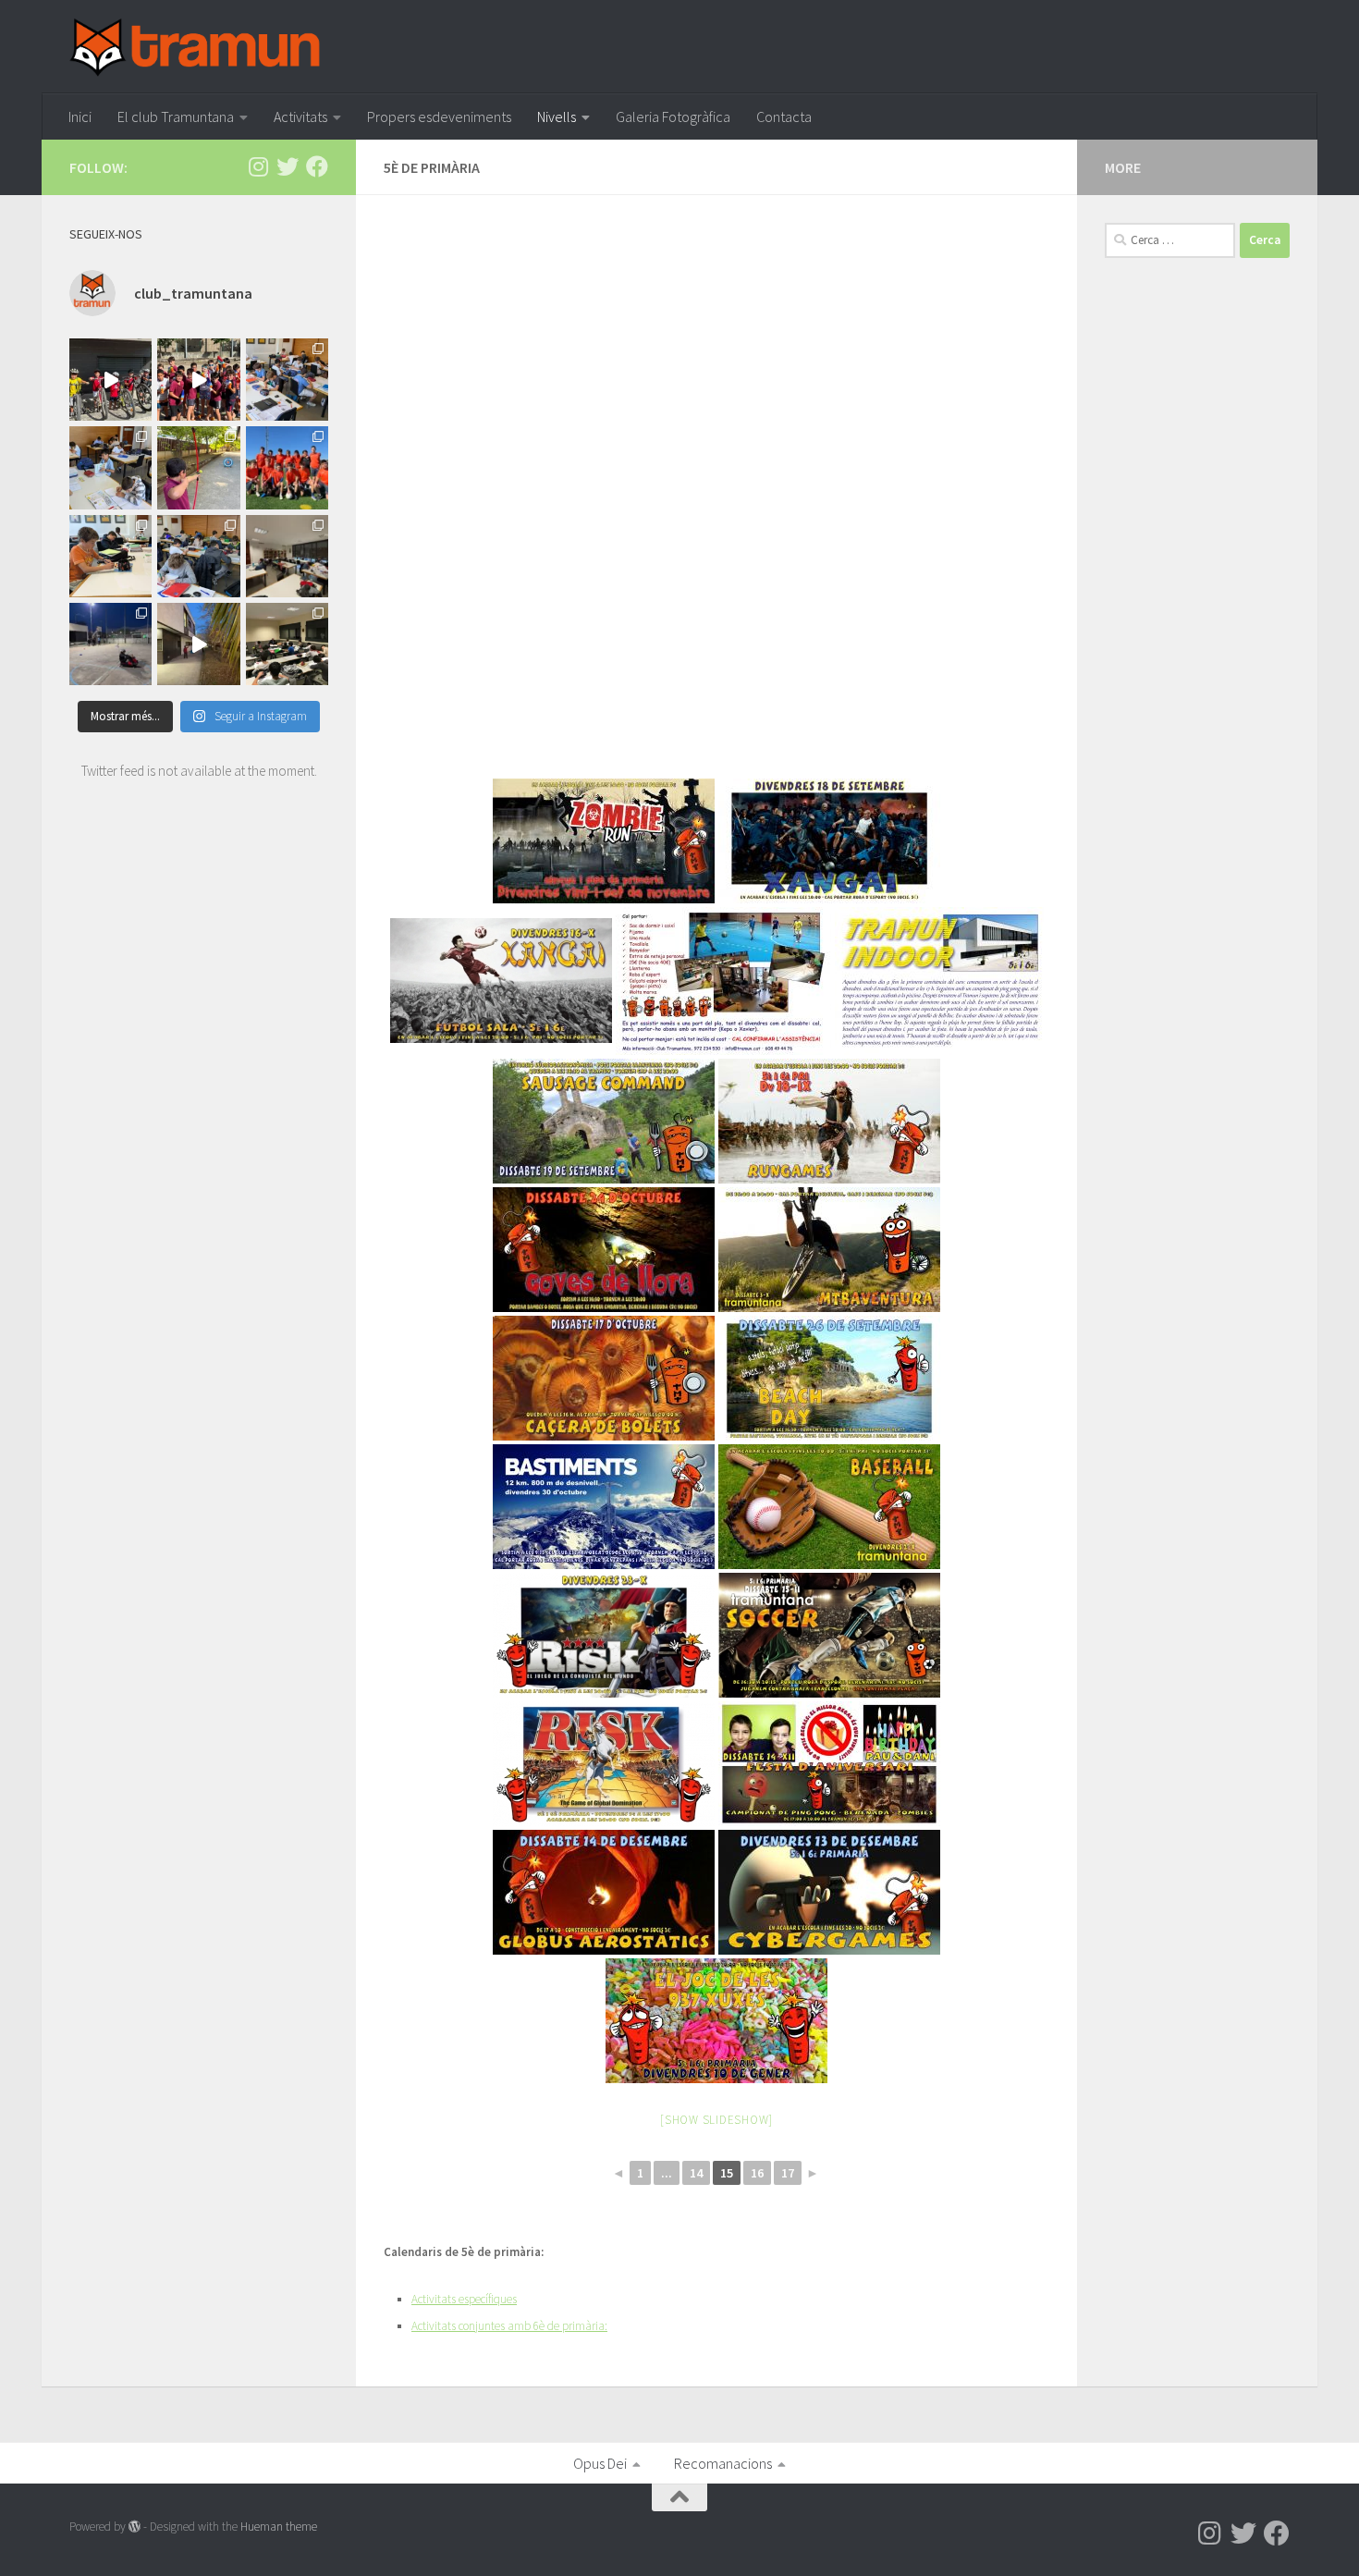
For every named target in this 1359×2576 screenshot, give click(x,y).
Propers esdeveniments (439, 117)
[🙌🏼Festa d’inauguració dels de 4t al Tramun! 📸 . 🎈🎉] (198, 467)
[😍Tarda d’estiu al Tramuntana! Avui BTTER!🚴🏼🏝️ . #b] (110, 380)
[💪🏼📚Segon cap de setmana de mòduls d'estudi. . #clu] (287, 644)
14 (696, 2173)
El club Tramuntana (176, 117)
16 (757, 2173)
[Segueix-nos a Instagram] (258, 166)
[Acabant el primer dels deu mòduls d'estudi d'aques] (110, 467)
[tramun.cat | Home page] (195, 47)
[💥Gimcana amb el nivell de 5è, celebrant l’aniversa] (110, 644)
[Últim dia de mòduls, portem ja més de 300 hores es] (110, 556)
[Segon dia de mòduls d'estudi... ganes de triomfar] (198, 556)
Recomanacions (723, 2463)
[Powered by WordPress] (135, 2527)
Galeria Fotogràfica (673, 117)
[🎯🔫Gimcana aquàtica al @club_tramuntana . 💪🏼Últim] (198, 380)
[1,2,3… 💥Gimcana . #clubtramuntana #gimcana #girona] (198, 644)
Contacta (784, 117)
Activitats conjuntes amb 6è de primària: (509, 2326)
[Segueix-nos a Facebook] (317, 166)
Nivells (557, 117)
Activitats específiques (464, 2299)
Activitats (300, 117)
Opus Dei (600, 2463)
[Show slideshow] (716, 2120)
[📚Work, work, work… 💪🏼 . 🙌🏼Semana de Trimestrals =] (287, 556)
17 (788, 2173)
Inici (80, 117)
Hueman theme (279, 2527)
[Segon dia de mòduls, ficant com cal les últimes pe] (287, 380)
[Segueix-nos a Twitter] (288, 166)
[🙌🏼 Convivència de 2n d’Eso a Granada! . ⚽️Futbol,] (287, 467)
